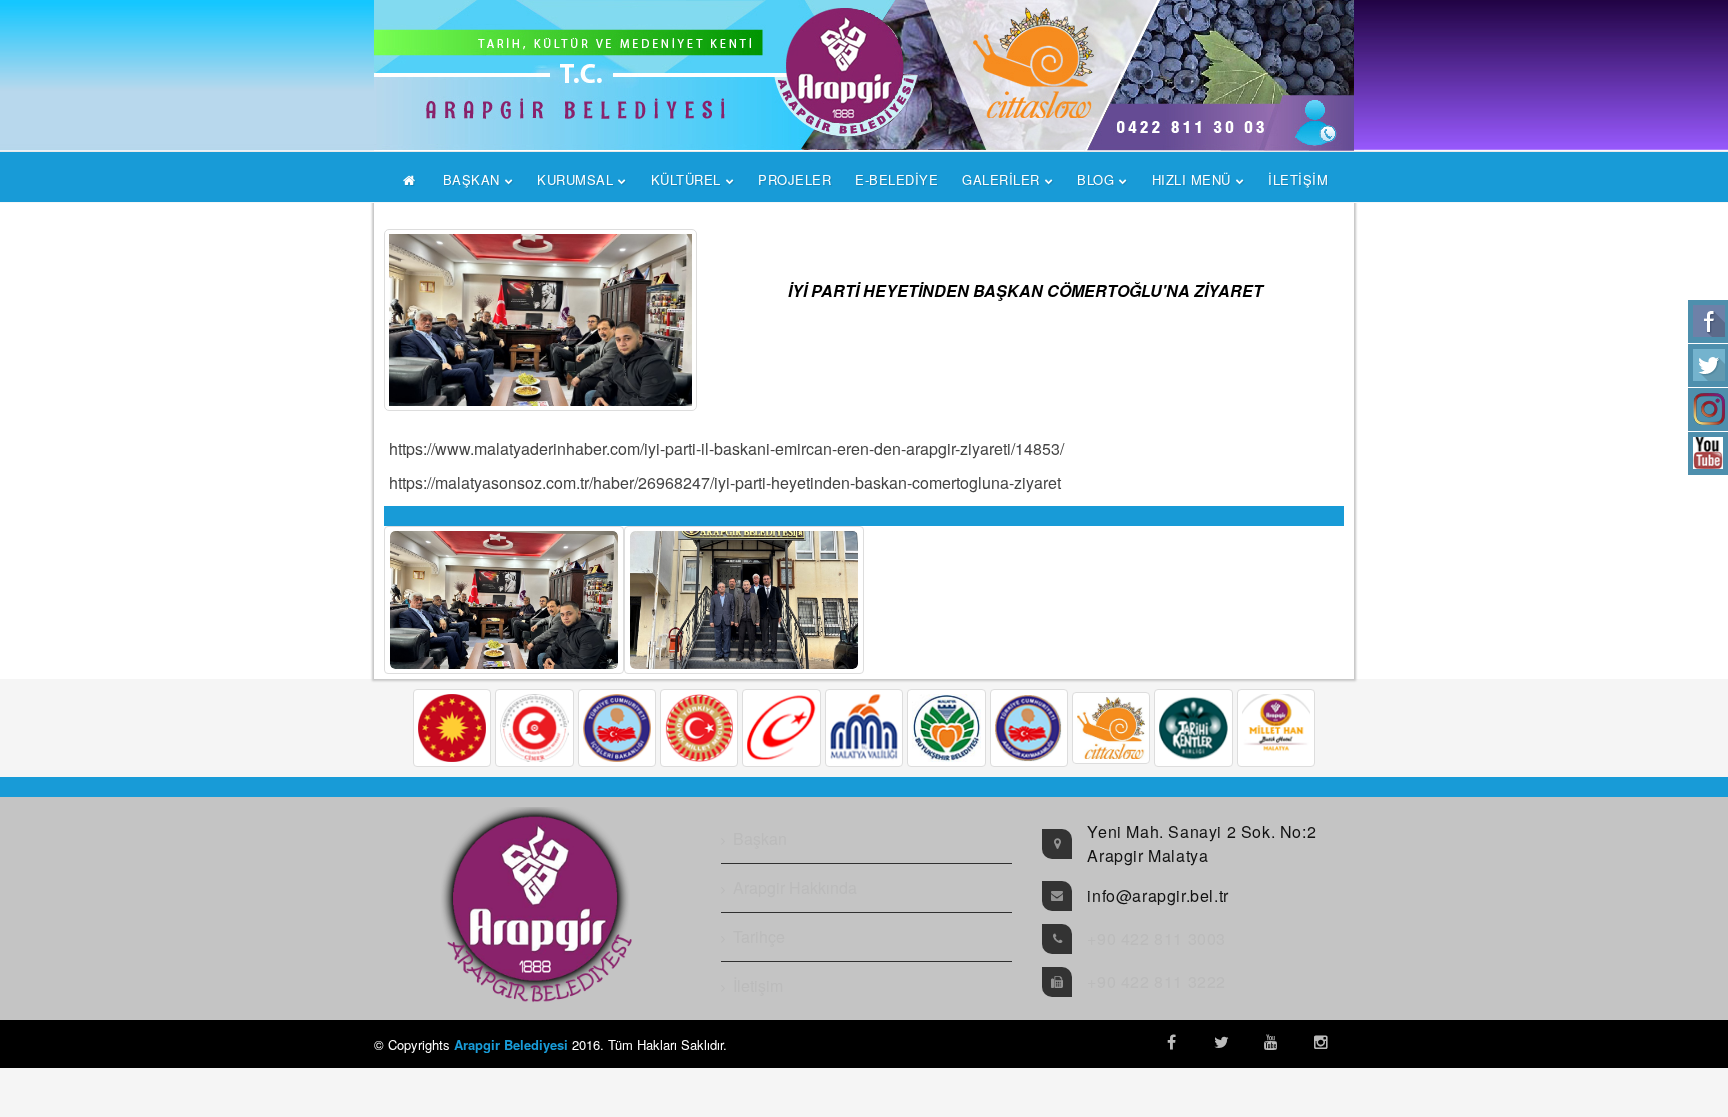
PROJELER (794, 179)
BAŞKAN (471, 179)
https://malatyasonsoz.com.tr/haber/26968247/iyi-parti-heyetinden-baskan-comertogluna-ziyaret (725, 482)
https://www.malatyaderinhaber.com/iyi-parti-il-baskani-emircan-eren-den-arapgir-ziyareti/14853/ (726, 448)
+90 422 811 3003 (1156, 938)
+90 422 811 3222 (1156, 981)
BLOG (1095, 179)
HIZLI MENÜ (1191, 179)
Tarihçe (759, 936)
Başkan (760, 838)
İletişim (758, 985)
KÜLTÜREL (686, 179)
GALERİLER (1001, 179)
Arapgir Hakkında (795, 887)
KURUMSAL (575, 179)
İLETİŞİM (1298, 179)
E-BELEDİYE (896, 179)
